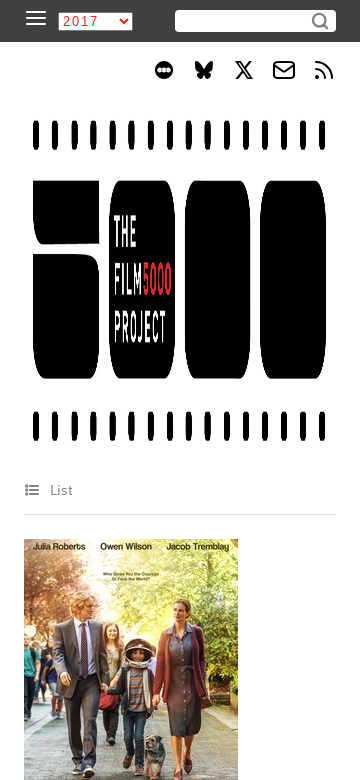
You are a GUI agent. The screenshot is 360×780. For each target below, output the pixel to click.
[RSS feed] (324, 73)
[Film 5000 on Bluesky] (204, 73)
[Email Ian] (284, 73)
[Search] (320, 21)
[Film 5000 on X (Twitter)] (244, 73)
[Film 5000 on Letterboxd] (164, 73)
